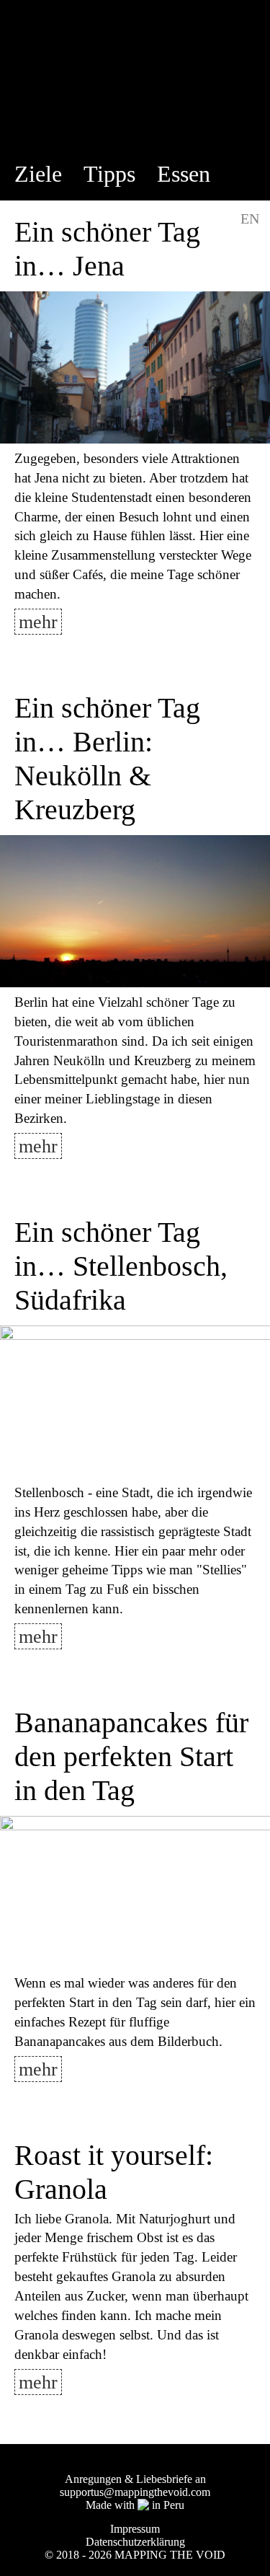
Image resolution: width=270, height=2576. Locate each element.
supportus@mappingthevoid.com (135, 2492)
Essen (184, 174)
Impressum (135, 2529)
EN (250, 219)
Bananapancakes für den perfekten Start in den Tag (131, 1756)
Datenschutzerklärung (135, 2542)
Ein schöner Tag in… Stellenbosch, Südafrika (121, 1266)
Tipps (109, 174)
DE (215, 219)
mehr (38, 622)
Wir (39, 215)
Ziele (38, 174)
